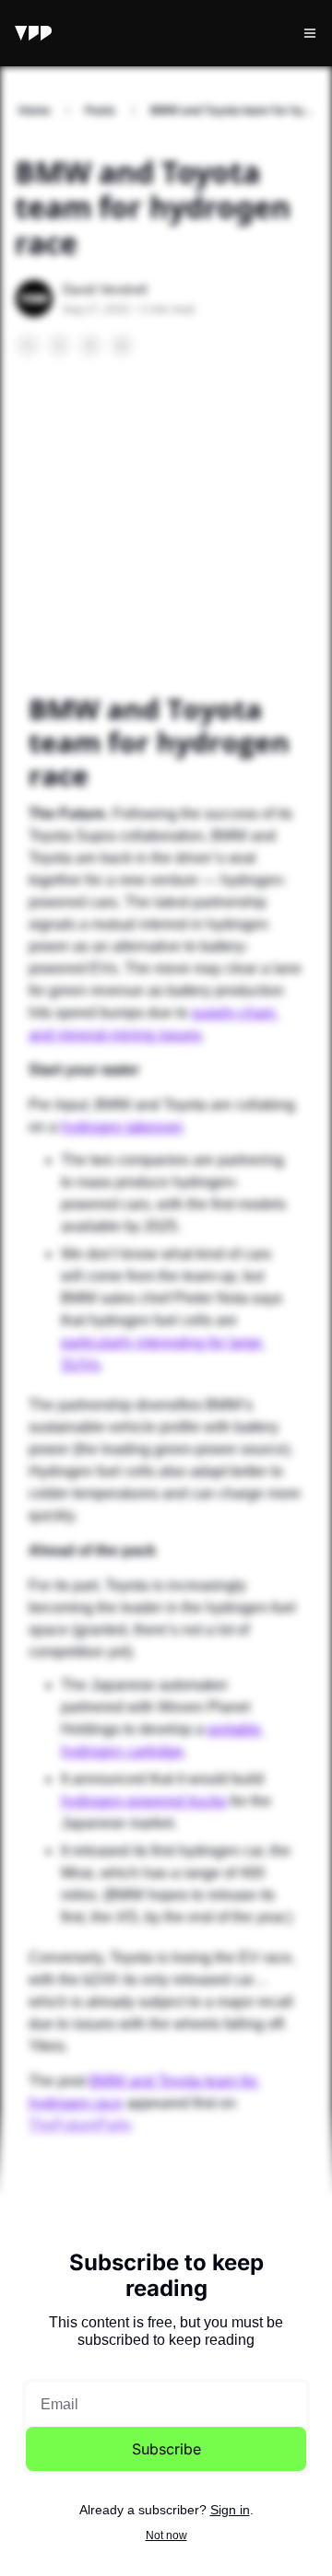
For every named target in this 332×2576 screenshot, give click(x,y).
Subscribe (166, 2449)
